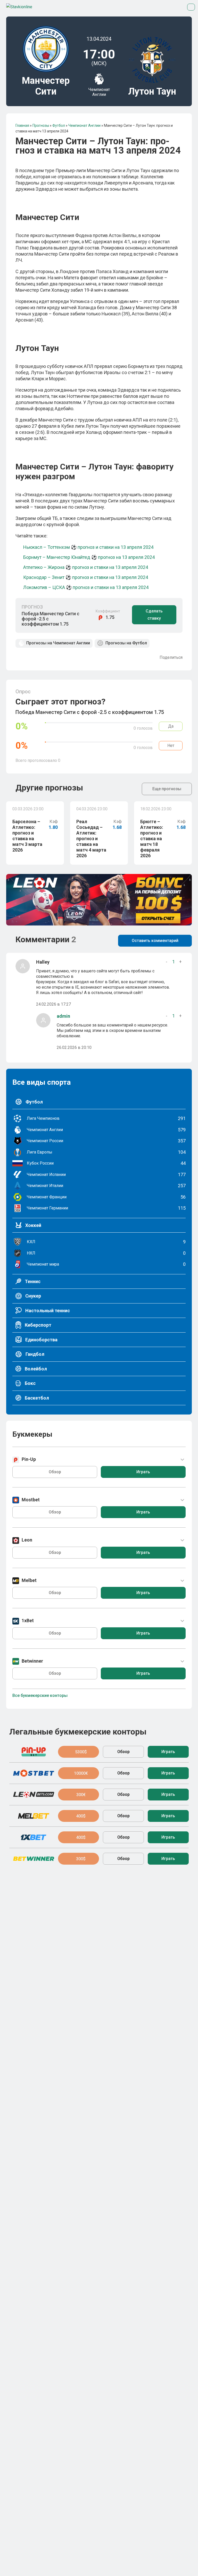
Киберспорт (38, 1325)
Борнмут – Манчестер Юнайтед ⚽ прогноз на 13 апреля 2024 (89, 557)
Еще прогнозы (167, 789)
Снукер (33, 1296)
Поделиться (171, 658)
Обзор (55, 1472)
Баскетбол (36, 1398)
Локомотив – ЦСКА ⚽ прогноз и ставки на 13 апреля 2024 (86, 587)
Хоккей (33, 1225)
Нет (171, 746)
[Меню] (191, 7)
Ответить (78, 1005)
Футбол (34, 1102)
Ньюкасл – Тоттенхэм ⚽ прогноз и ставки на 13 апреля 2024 (88, 547)
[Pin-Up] (34, 1752)
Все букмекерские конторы (40, 1695)
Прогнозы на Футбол (126, 643)
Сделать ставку (154, 615)
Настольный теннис (47, 1311)
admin (63, 1016)
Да (171, 726)
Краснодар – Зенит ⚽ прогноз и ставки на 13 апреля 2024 (86, 577)
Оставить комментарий (155, 941)
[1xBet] (34, 1837)
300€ (81, 1795)
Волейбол (35, 1369)
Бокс (30, 1383)
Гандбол (34, 1354)
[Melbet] (34, 1816)
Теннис (32, 1281)
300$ (81, 1859)
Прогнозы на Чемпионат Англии (58, 643)
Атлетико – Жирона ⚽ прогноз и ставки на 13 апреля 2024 (86, 567)
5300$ (81, 1752)
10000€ (81, 1773)
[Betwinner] (34, 1859)
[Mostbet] (34, 1773)
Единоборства (41, 1340)
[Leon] (34, 1795)
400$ (81, 1816)
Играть (143, 1472)
